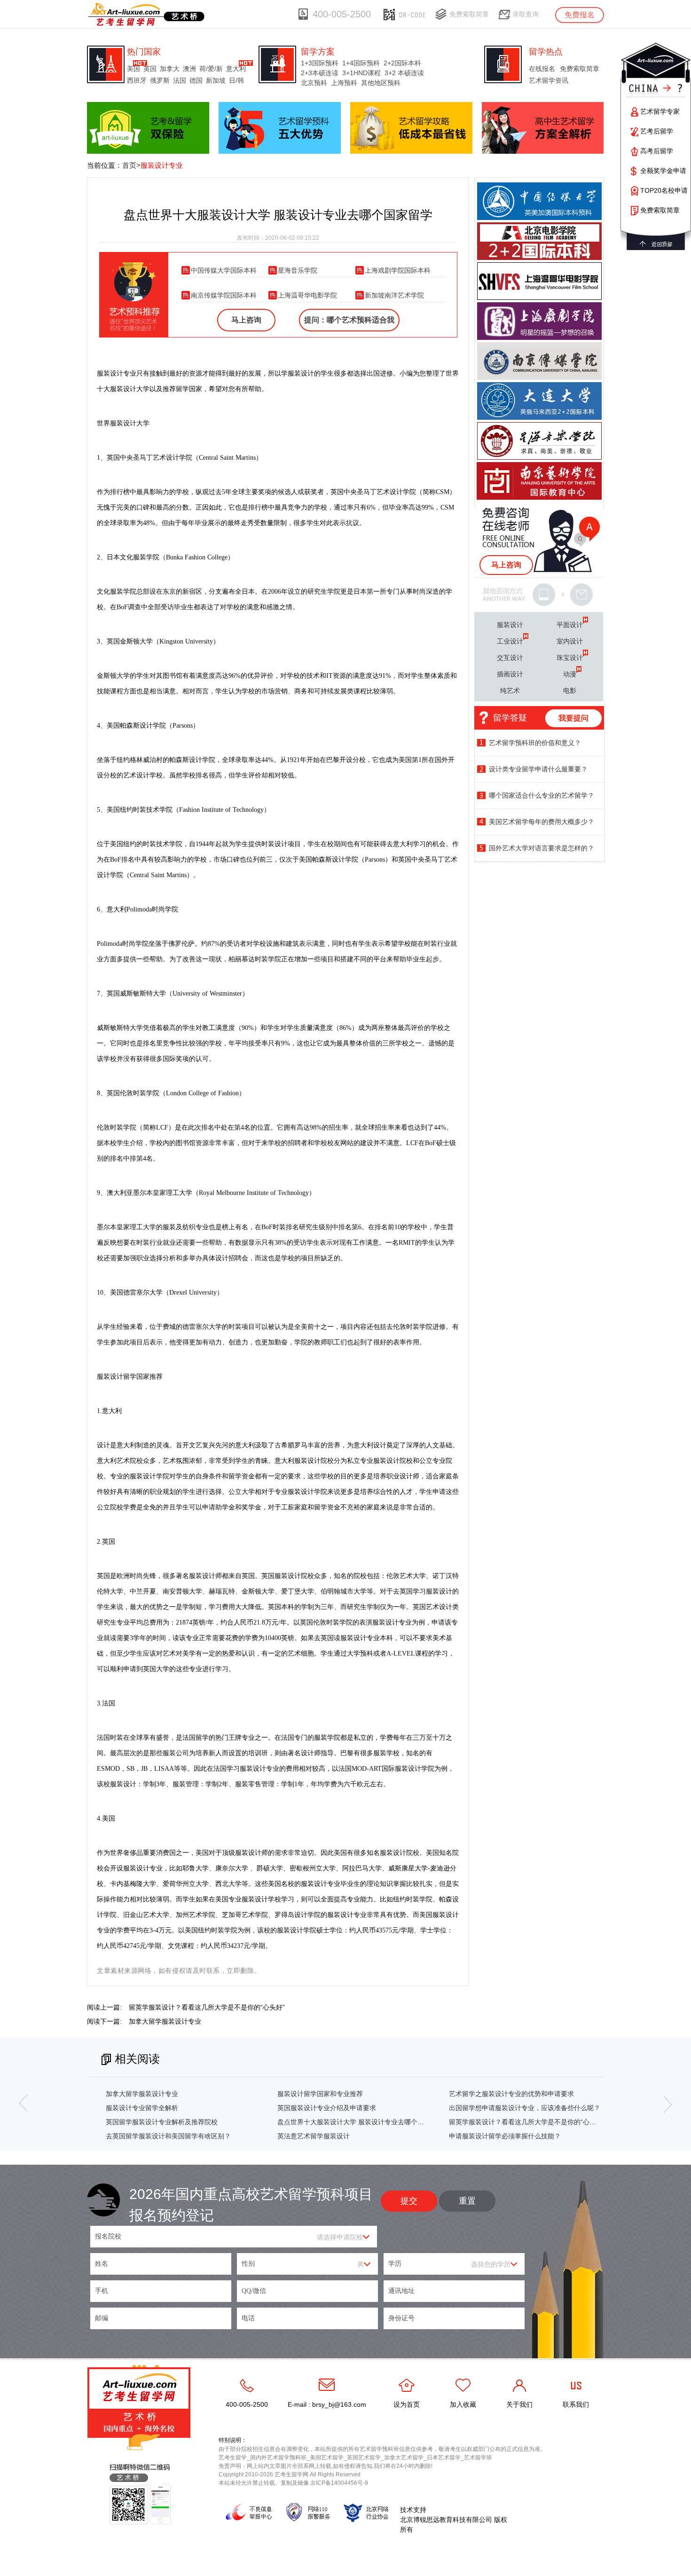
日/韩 (236, 80)
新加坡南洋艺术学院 (394, 295)
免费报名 (580, 15)
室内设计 (570, 641)
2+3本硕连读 (320, 73)
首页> (131, 165)
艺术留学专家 (660, 111)
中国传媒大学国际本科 (224, 270)
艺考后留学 (657, 131)
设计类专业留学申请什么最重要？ (538, 769)
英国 (150, 69)
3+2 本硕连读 (404, 73)
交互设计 (510, 658)
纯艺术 (510, 691)
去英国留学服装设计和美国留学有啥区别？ (168, 2136)
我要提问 (573, 718)
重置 (467, 2201)
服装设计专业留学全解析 (142, 2108)
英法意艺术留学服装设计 (314, 2136)
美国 (133, 69)
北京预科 (314, 83)
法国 (180, 80)
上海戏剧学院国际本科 (398, 270)
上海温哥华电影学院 (307, 295)
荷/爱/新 (211, 69)
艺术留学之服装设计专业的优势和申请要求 (511, 2094)
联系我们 (576, 2404)
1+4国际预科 (361, 63)
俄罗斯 (160, 80)
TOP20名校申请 (664, 190)
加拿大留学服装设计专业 (165, 2021)
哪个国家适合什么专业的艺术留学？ (542, 795)
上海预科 (344, 83)
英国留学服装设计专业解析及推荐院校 (162, 2122)
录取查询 (526, 14)
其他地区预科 (381, 83)
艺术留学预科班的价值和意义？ (535, 743)
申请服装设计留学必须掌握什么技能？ (505, 2136)
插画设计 (510, 674)
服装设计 (510, 625)
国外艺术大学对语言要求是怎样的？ (542, 848)
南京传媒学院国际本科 (224, 295)
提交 (409, 2201)
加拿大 (170, 69)
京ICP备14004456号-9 (339, 2483)
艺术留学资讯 (549, 80)
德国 (196, 80)
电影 (570, 691)
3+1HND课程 (361, 73)
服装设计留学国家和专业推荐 (320, 2094)
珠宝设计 (570, 658)
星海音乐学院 (298, 270)
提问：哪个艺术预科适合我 (349, 320)
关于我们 (519, 2404)
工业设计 (510, 641)
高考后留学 (657, 151)
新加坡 (216, 80)
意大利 (236, 69)
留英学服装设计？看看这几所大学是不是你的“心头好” (207, 2007)
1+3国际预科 (320, 63)
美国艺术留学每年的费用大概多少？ (542, 822)
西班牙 (137, 80)
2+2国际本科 (402, 63)
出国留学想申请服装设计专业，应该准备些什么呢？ (525, 2108)
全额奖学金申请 (663, 171)
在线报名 (542, 69)
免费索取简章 (469, 14)
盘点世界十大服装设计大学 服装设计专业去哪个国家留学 (361, 2122)
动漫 (570, 674)
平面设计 (570, 625)
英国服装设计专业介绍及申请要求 (327, 2108)
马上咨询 (246, 320)
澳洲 (189, 69)
